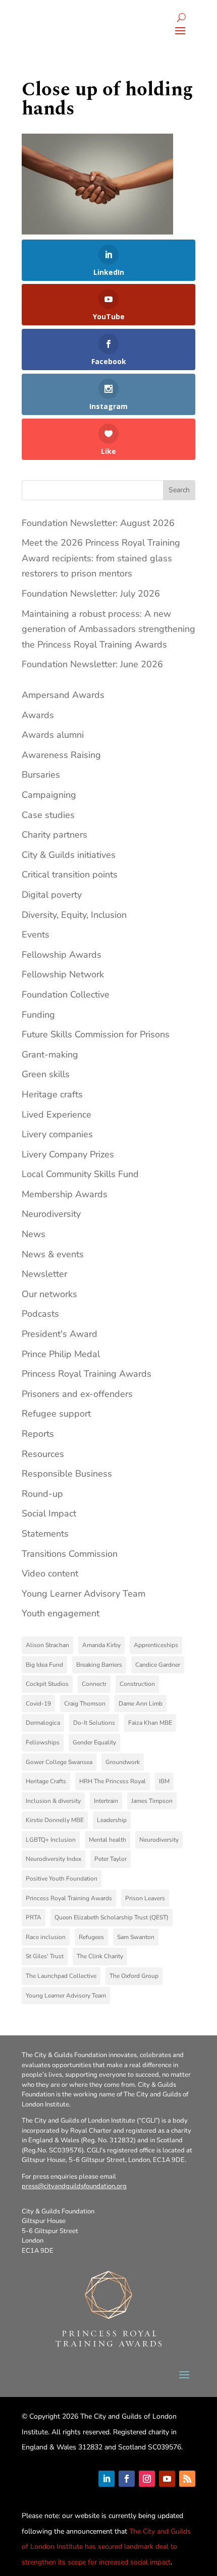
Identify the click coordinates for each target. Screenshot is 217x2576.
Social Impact (49, 1513)
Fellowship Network (63, 974)
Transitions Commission (70, 1554)
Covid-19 (38, 1704)
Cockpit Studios (47, 1684)
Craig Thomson (85, 1704)
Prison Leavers (145, 1898)
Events (36, 934)
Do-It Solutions (94, 1723)
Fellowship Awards (62, 955)
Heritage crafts (52, 1094)
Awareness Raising (61, 755)
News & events (53, 1254)
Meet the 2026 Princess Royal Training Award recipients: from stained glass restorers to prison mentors (101, 558)
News (34, 1234)
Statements (45, 1534)
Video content (50, 1573)
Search (179, 490)
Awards (38, 715)
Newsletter (44, 1274)
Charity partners (55, 835)
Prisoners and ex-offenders (77, 1394)
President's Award (60, 1334)
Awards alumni (53, 735)
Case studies (48, 815)
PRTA (34, 1917)
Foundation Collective (66, 994)
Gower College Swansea (59, 1762)
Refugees (91, 1937)
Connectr (94, 1684)
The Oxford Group (134, 1976)
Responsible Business (67, 1474)
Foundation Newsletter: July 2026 (91, 594)
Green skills (46, 1074)
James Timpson (152, 1801)
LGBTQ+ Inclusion (51, 1840)
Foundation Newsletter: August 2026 (98, 523)
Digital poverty (52, 895)
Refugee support (56, 1414)
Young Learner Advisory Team (84, 1594)
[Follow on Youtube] (167, 2479)
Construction (137, 1684)
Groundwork (123, 1762)
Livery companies (57, 1134)
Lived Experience (57, 1115)
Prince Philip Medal (61, 1354)
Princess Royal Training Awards (87, 1374)
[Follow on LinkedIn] (106, 2479)
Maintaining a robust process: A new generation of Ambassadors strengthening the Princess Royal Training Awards (108, 629)
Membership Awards (65, 1194)
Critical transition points (70, 874)
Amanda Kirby (101, 1645)
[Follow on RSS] (187, 2479)
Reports (38, 1434)
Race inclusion (46, 1937)
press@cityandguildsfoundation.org (74, 2186)
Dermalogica (43, 1723)
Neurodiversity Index (53, 1859)
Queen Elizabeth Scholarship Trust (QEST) (112, 1917)
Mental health (107, 1840)
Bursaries (41, 775)
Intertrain (106, 1801)
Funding (38, 1015)
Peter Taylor (111, 1859)
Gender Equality (94, 1742)
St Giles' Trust (45, 1956)
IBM (164, 1781)
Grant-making (50, 1055)
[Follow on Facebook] (127, 2479)
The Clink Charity (100, 1956)
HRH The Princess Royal (113, 1781)
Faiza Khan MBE (150, 1723)
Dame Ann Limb (141, 1704)
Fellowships (43, 1742)
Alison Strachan (47, 1645)
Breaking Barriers (99, 1665)
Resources (43, 1454)
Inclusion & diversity (53, 1801)
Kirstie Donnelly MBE (55, 1820)
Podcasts (40, 1314)
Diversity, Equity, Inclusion (74, 915)
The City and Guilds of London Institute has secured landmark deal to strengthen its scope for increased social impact (106, 2547)
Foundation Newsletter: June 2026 (92, 664)
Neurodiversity (51, 1214)
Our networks (49, 1294)
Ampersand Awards (63, 695)
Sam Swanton (136, 1937)
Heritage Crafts (46, 1781)
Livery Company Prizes (68, 1154)
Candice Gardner (158, 1665)
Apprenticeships (156, 1645)
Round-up (42, 1494)
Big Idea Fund (44, 1665)
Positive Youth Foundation (62, 1879)
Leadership (112, 1820)
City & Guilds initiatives (69, 855)
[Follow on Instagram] (147, 2479)
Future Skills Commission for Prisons (96, 1034)
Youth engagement (61, 1613)
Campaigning (49, 795)
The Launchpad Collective (61, 1976)
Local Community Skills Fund (80, 1174)
